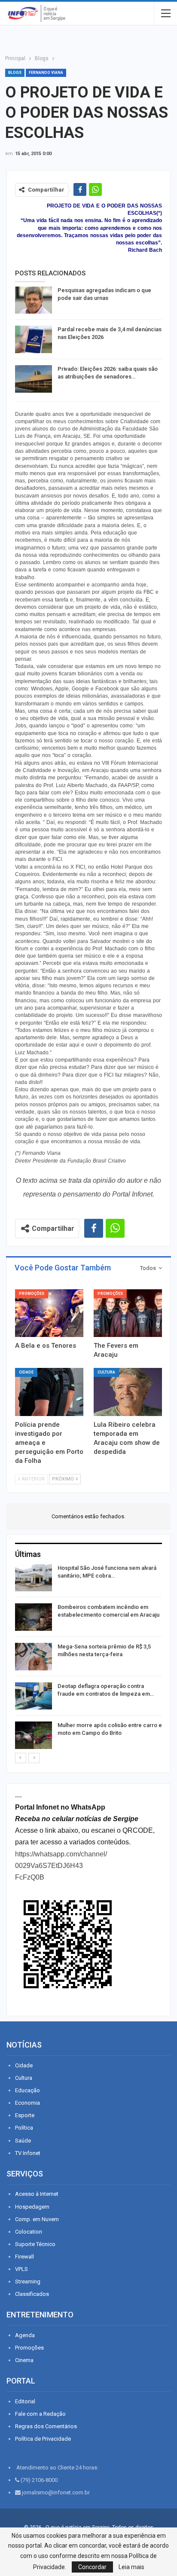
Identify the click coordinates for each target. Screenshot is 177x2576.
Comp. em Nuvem (37, 2219)
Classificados (32, 2294)
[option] (88, 1658)
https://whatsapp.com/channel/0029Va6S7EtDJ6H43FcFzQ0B (61, 1866)
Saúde (23, 2141)
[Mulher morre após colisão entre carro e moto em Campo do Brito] (34, 1735)
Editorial (25, 2401)
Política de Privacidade (43, 2439)
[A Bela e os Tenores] (49, 1313)
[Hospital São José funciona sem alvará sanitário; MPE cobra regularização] (34, 1578)
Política (24, 2128)
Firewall (24, 2257)
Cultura (106, 1372)
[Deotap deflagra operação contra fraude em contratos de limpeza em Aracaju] (34, 1696)
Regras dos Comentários (46, 2426)
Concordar (92, 2567)
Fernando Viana (46, 73)
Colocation (29, 2232)
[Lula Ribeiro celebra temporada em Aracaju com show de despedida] (128, 1392)
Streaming (28, 2281)
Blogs (15, 73)
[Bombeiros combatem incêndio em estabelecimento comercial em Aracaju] (34, 1617)
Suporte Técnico (35, 2244)
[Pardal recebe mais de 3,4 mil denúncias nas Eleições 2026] (34, 339)
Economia (27, 2103)
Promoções (32, 1294)
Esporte (25, 2115)
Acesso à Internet (37, 2194)
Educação (27, 2090)
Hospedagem (32, 2207)
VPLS (21, 2269)
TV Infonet (28, 2153)
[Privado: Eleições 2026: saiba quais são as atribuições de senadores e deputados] (34, 379)
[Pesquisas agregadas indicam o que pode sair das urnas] (34, 300)
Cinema (24, 2360)
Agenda (25, 2335)
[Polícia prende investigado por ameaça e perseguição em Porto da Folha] (49, 1392)
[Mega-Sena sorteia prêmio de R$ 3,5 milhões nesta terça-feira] (34, 1657)
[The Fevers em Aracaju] (128, 1313)
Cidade (26, 1372)
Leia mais (131, 2567)
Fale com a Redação (40, 2414)
